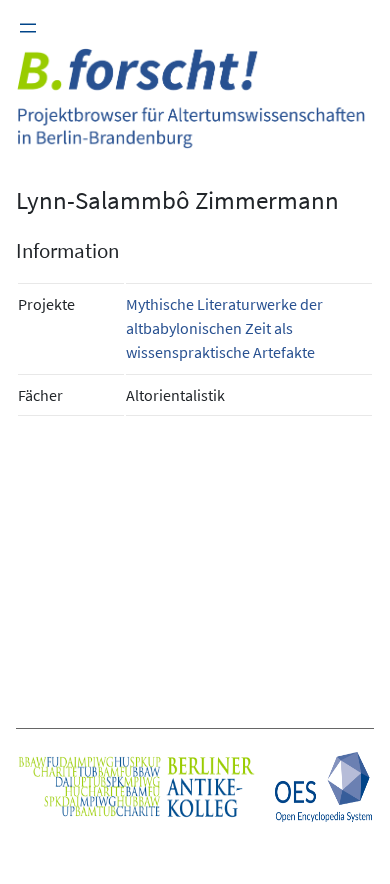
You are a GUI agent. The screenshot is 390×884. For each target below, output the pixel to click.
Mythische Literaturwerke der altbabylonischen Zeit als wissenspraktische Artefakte (224, 328)
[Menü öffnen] (28, 28)
